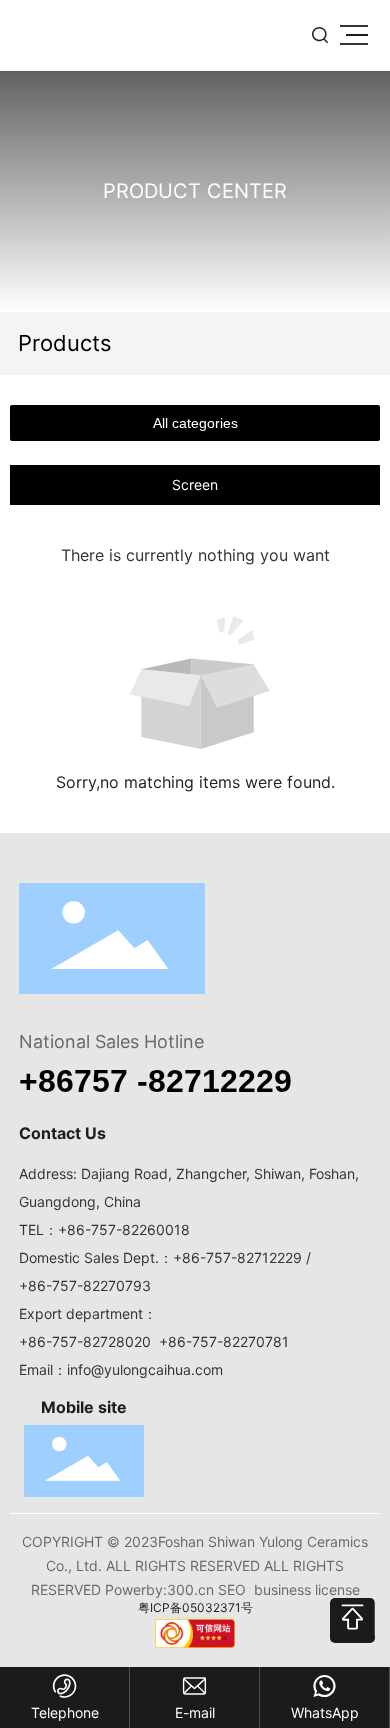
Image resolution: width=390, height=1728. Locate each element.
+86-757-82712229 (237, 1257)
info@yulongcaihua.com (145, 1369)
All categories (195, 423)
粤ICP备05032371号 (195, 1607)
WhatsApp (325, 1712)
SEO (232, 1589)
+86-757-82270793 (85, 1285)
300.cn (190, 1589)
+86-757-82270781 (224, 1341)
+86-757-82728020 (85, 1341)
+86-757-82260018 (124, 1229)
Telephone (65, 1712)
